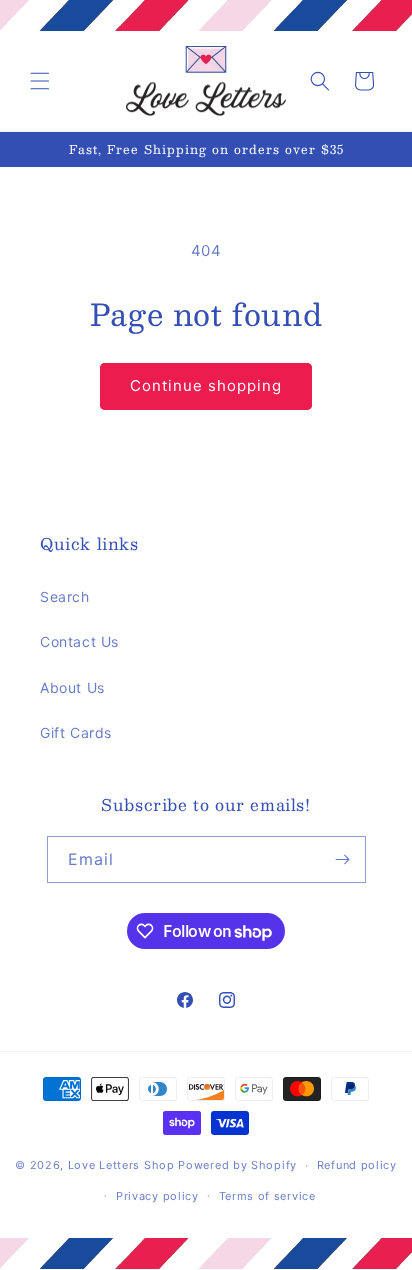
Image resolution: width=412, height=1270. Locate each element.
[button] (40, 81)
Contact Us (79, 641)
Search (65, 596)
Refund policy (357, 1165)
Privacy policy (157, 1196)
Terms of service (267, 1196)
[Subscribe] (343, 859)
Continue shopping (206, 385)
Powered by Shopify (237, 1165)
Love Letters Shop (121, 1165)
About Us (72, 687)
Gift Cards (76, 732)
